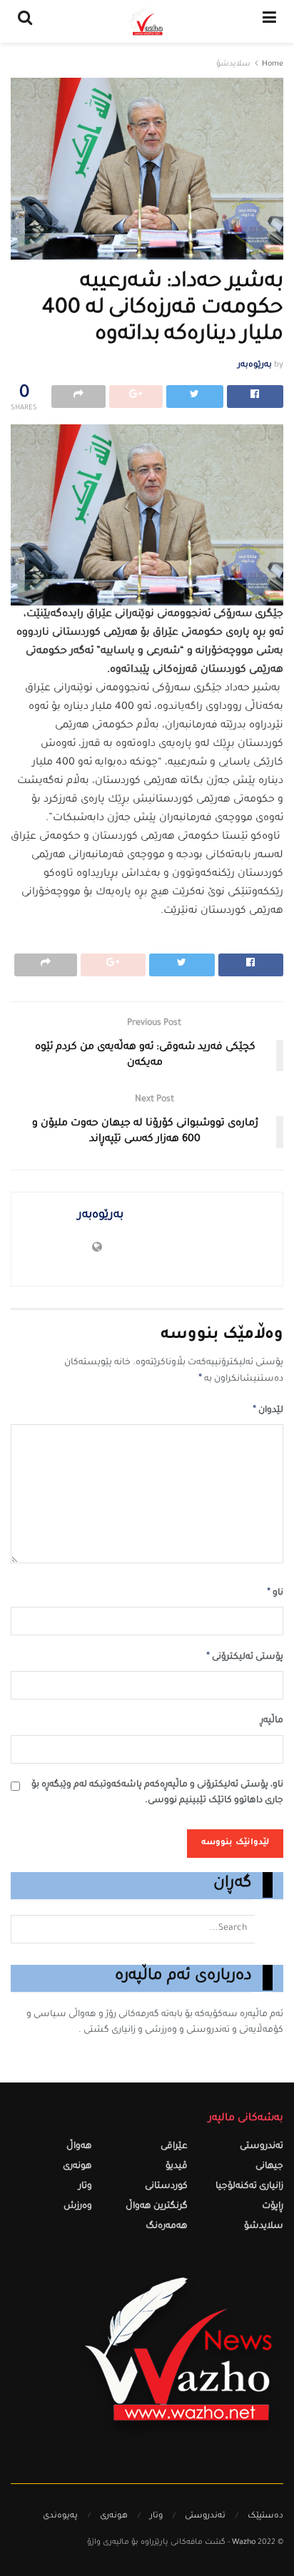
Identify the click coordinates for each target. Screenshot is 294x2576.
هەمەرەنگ (167, 2227)
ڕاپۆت (273, 2207)
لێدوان (268, 1411)
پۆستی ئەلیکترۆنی (245, 1657)
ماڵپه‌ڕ (272, 1721)
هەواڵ (79, 2147)
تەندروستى (262, 2147)
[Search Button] (269, 1929)
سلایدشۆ (233, 65)
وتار (85, 2187)
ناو (275, 1593)
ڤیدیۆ (177, 2167)
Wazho (244, 2543)
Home (273, 65)
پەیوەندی (60, 2516)
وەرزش (78, 2207)
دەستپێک (265, 2516)
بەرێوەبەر (255, 366)
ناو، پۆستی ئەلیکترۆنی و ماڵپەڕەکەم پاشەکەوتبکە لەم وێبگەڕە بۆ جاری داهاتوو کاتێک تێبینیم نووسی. (157, 1793)
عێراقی (174, 2147)
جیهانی (269, 2167)
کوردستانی (166, 2187)
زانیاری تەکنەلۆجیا (249, 2187)
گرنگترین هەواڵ (157, 2207)
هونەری (77, 2167)
